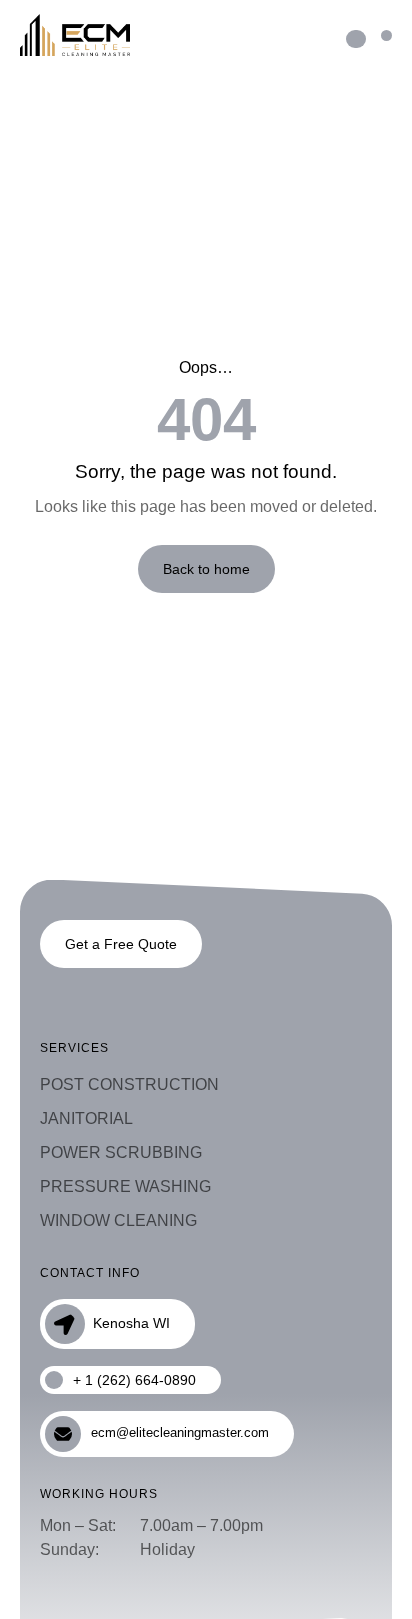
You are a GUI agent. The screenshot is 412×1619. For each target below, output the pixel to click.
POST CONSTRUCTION (129, 1084)
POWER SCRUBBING (121, 1152)
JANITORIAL (86, 1118)
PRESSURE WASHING (125, 1186)
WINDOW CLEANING (118, 1220)
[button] (386, 35)
